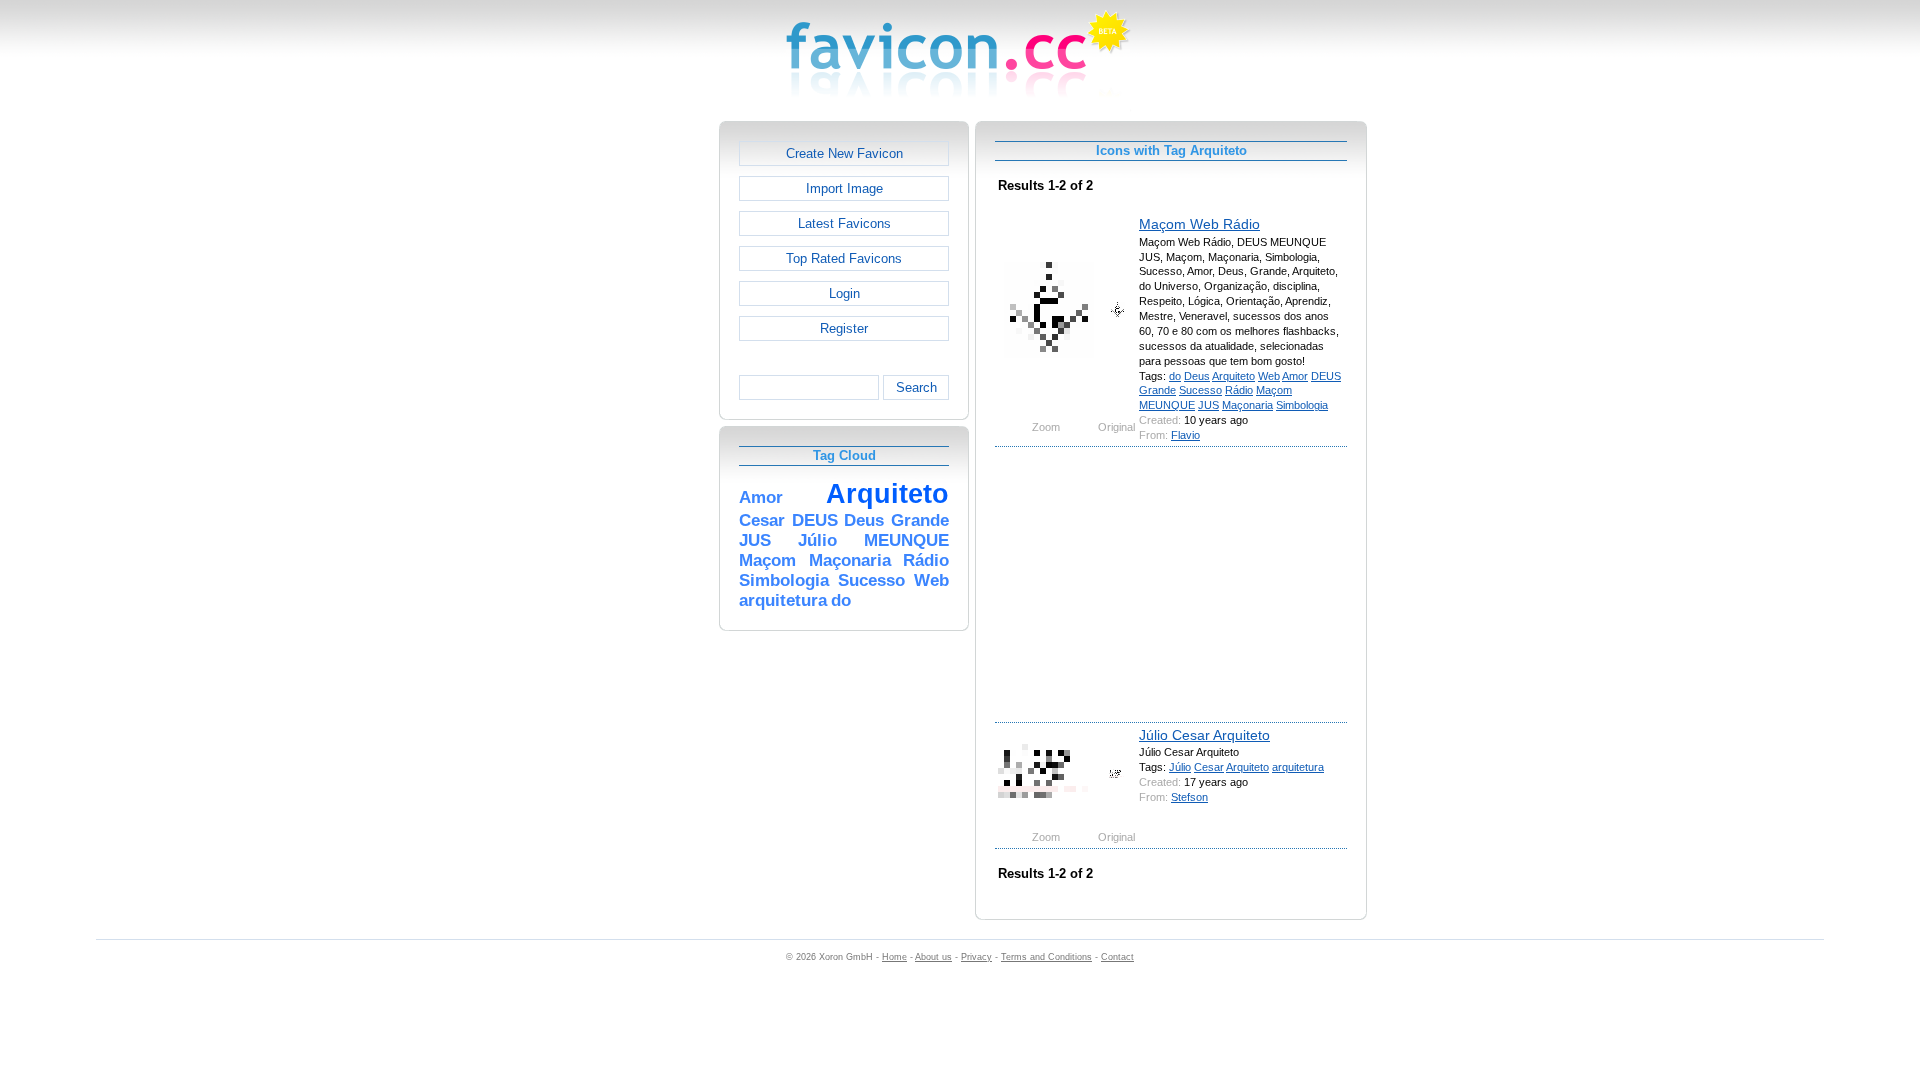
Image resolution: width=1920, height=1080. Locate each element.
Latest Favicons (844, 223)
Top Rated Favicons (844, 258)
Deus (1197, 376)
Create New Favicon (844, 153)
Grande (1157, 390)
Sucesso (1200, 390)
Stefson (1189, 797)
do (1175, 376)
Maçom (1274, 390)
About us (933, 957)
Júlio (1180, 767)
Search (916, 387)
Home (894, 957)
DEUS (1326, 376)
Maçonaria (1247, 405)
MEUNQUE (1167, 405)
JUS (1208, 405)
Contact (1117, 957)
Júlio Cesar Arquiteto (1204, 735)
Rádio (1239, 390)
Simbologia (1302, 405)
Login (844, 293)
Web (1269, 376)
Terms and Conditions (1046, 957)
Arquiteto (1233, 376)
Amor (1295, 376)
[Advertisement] (633, 421)
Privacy (976, 957)
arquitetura (1298, 767)
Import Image (844, 188)
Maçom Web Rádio (1199, 224)
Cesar (1209, 767)
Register (844, 328)
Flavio (1185, 435)
